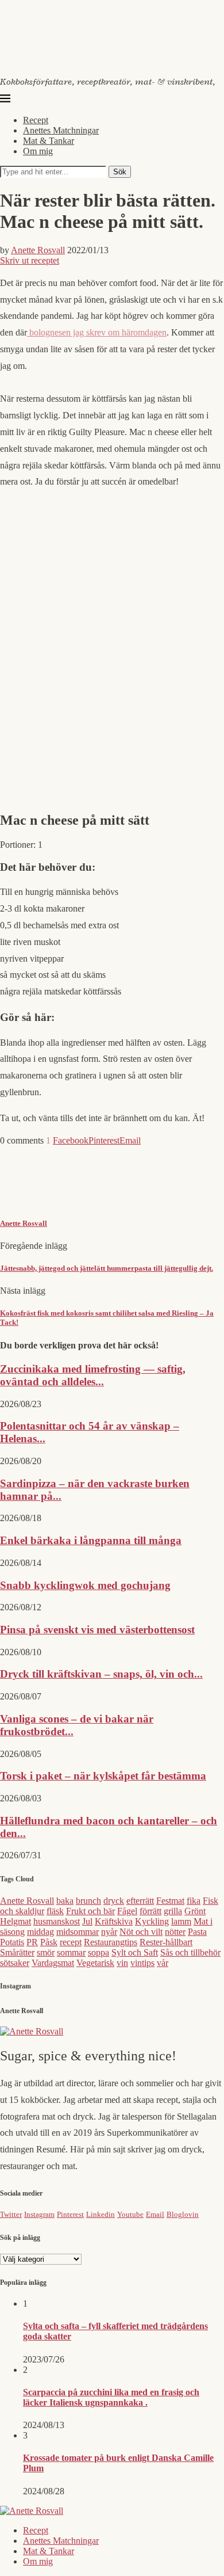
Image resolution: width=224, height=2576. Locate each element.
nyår (109, 1932)
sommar (71, 1952)
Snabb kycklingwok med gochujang (85, 1585)
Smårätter (17, 1952)
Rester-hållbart (166, 1942)
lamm (181, 1921)
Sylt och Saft (135, 1952)
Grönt (195, 1911)
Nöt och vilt (141, 1932)
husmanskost (57, 1921)
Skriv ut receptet (30, 260)
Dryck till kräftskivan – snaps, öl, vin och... (101, 1674)
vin (122, 1963)
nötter (175, 1932)
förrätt (150, 1911)
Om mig (38, 151)
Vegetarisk (95, 1963)
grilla (173, 1911)
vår (163, 1963)
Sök (120, 172)
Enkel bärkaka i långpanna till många (91, 1540)
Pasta (197, 1932)
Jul (87, 1921)
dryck (114, 1901)
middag (40, 1932)
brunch (88, 1901)
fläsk (55, 1911)
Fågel (127, 1911)
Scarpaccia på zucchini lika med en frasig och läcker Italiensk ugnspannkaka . (111, 2397)
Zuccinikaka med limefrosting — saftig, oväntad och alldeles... (93, 1375)
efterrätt (140, 1901)
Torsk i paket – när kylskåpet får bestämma (103, 1776)
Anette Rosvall (38, 250)
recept (71, 1942)
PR (32, 1942)
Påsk (49, 1942)
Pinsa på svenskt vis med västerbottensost (97, 1630)
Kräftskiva (114, 1921)
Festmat (170, 1901)
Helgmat (16, 1921)
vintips (142, 1963)
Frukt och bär (90, 1911)
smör (46, 1952)
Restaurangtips (111, 1942)
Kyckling (152, 1921)
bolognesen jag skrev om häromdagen (97, 332)
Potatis (12, 1942)
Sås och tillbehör (190, 1952)
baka (65, 1901)
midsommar (78, 1932)
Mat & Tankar (49, 141)
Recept (36, 120)
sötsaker (15, 1963)
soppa (99, 1952)
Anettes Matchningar (61, 130)
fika (194, 1901)
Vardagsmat (53, 1963)
